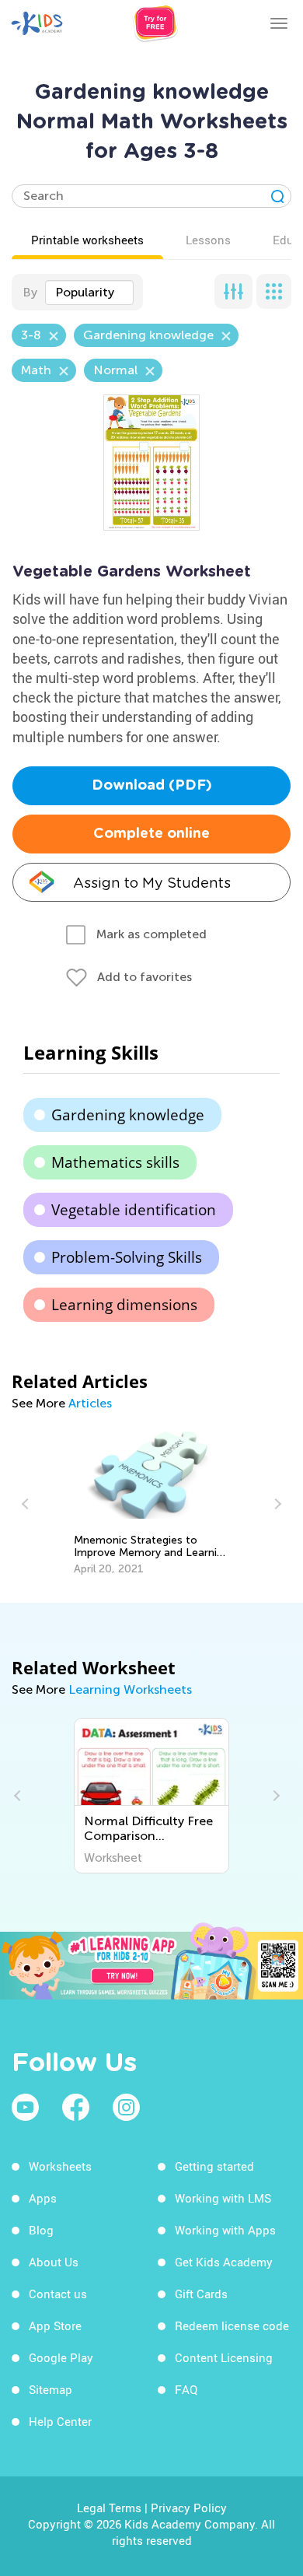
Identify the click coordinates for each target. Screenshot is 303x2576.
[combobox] (89, 293)
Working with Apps (225, 2230)
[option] (151, 1504)
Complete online (151, 834)
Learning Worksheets (130, 1689)
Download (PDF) (152, 786)
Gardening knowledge (128, 1115)
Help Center (60, 2421)
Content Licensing (224, 2357)
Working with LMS (223, 2198)
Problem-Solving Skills (127, 1257)
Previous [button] (27, 1504)
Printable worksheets (87, 240)
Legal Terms (109, 2508)
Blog (41, 2230)
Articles (90, 1403)
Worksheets (60, 2166)
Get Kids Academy (224, 2262)
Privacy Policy (189, 2508)
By (30, 292)
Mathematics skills (115, 1162)
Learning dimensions (124, 1305)
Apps (43, 2198)
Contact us (58, 2294)
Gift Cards (201, 2294)
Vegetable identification (134, 1210)
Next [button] (276, 1504)
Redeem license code (232, 2325)
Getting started (214, 2166)
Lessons (208, 240)
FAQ (186, 2389)
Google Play (61, 2357)
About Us (54, 2262)
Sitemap (50, 2389)
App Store (55, 2325)
